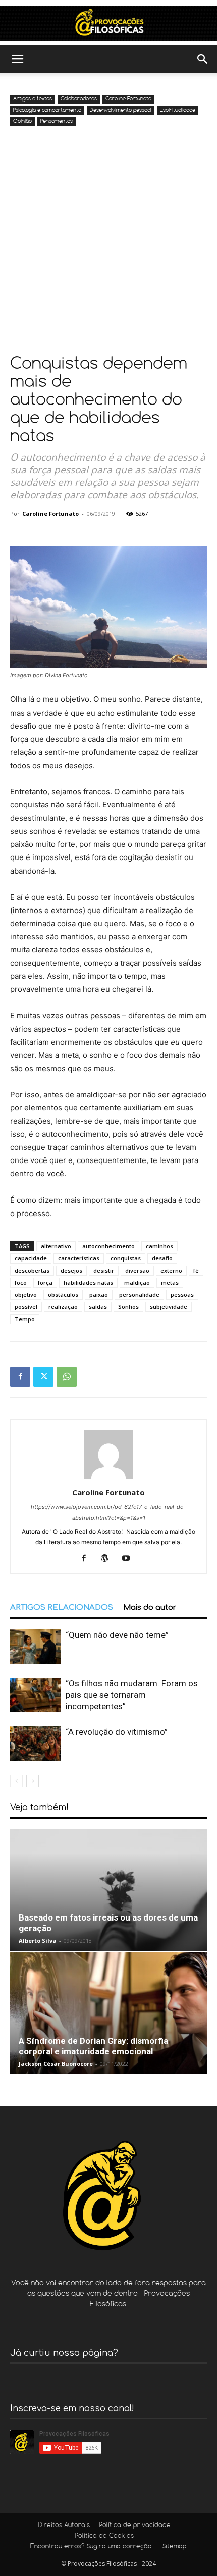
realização (63, 1307)
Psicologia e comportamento (47, 110)
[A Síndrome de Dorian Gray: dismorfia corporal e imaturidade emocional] (108, 2013)
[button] (17, 59)
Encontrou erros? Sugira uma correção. (92, 2547)
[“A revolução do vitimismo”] (35, 1744)
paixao (99, 1295)
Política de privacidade (135, 2526)
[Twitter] (43, 1377)
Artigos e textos (33, 99)
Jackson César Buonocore (56, 2064)
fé (196, 1270)
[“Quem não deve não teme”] (35, 1647)
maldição (137, 1282)
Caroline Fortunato (128, 99)
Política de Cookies (104, 2536)
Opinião (22, 121)
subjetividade (169, 1307)
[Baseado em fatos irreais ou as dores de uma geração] (108, 1890)
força (45, 1282)
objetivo (26, 1295)
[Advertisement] (108, 242)
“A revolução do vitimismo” (117, 1732)
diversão (137, 1270)
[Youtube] (130, 1559)
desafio (162, 1258)
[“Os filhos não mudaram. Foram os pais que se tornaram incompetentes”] (35, 1695)
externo (171, 1270)
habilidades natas (88, 1282)
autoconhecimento (108, 1246)
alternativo (56, 1246)
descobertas (32, 1270)
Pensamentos (57, 121)
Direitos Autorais (64, 2526)
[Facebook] (20, 1377)
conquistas (126, 1258)
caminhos (159, 1246)
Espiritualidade (178, 110)
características (79, 1258)
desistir (104, 1270)
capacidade (31, 1258)
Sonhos (128, 1307)
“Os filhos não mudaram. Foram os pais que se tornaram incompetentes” (132, 1695)
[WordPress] (109, 1559)
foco (21, 1282)
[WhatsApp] (67, 1377)
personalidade (139, 1295)
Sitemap (175, 2547)
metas (170, 1282)
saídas (98, 1307)
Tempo (25, 1319)
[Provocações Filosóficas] (108, 23)
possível (26, 1307)
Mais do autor (150, 1608)
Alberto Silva (38, 1940)
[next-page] (33, 1781)
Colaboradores (79, 99)
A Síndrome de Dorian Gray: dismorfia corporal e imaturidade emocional (93, 2046)
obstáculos (63, 1295)
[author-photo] (108, 1478)
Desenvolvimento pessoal (121, 110)
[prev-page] (16, 1781)
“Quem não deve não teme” (117, 1635)
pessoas (182, 1295)
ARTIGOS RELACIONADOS (62, 1608)
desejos (71, 1270)
